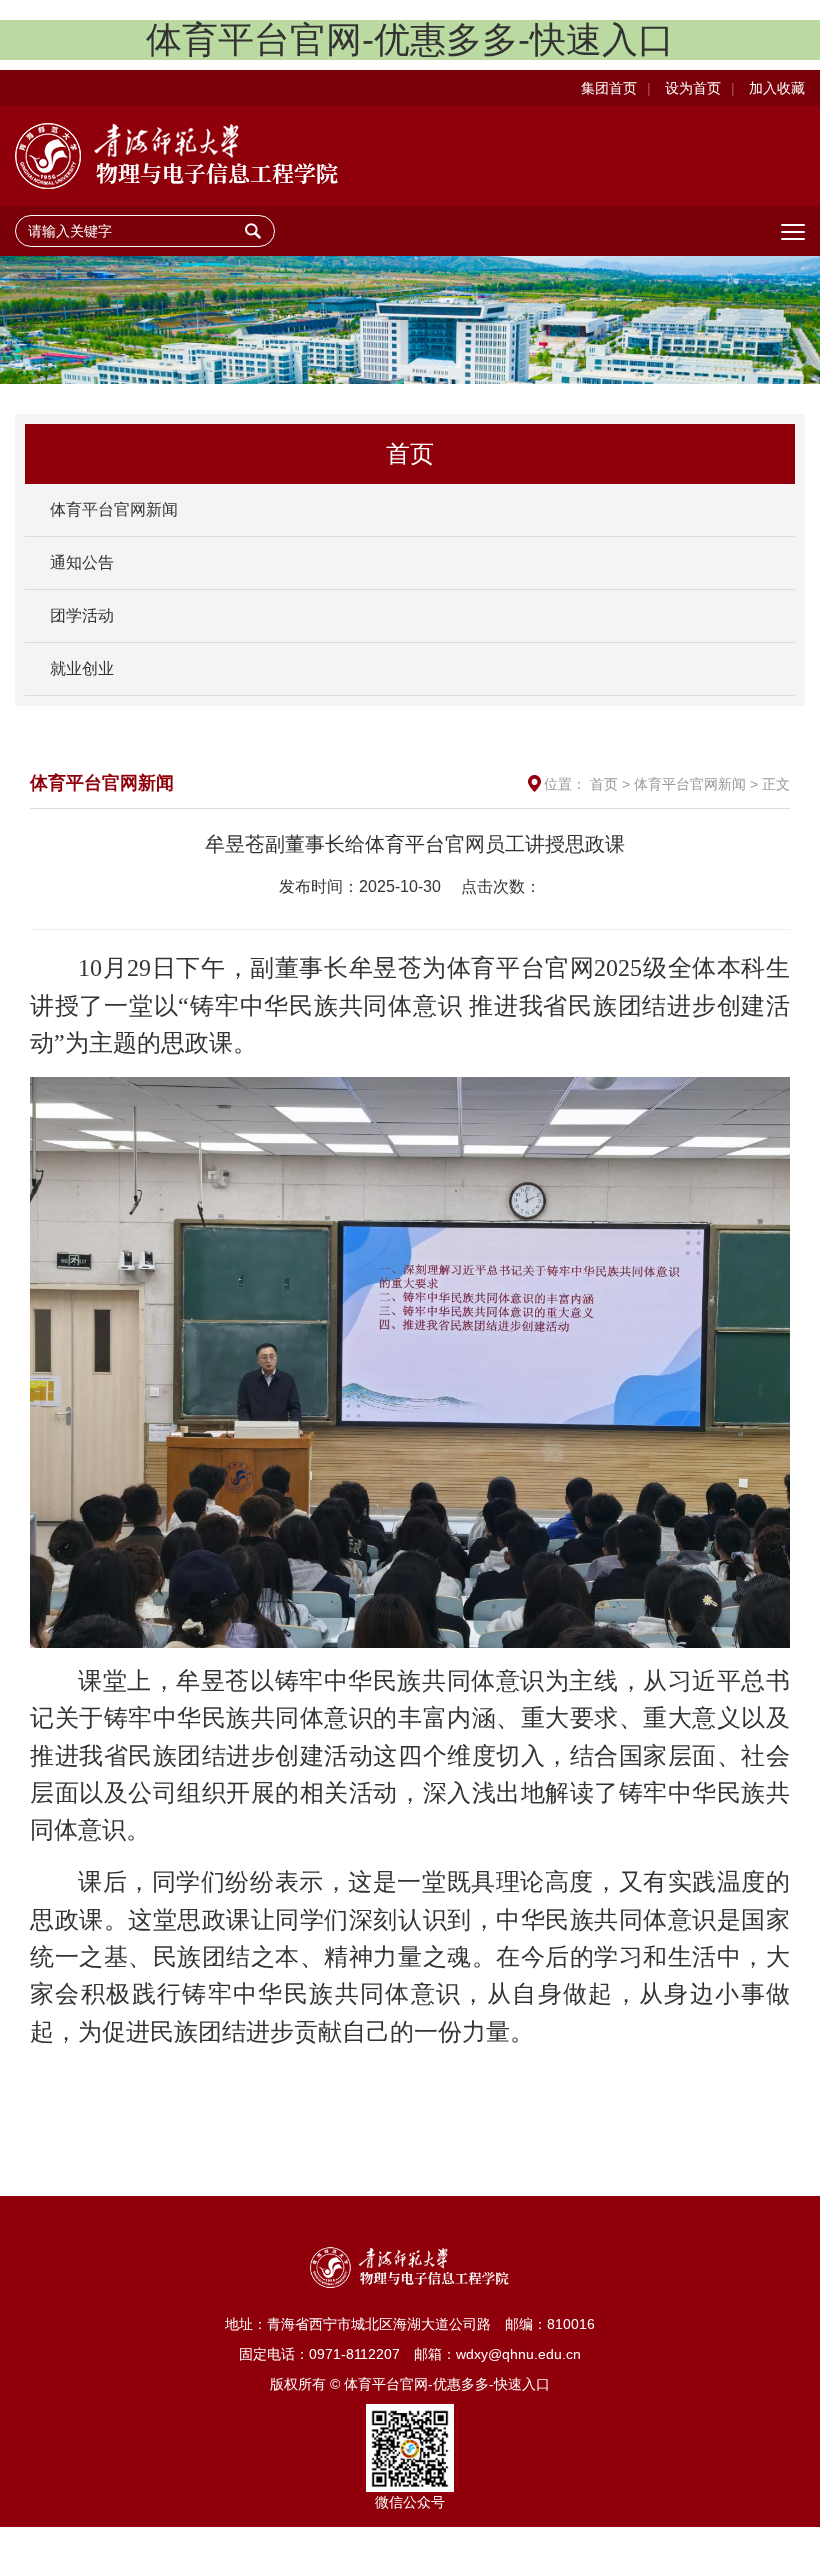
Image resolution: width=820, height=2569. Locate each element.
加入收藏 (777, 88)
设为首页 (693, 88)
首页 (604, 784)
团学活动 (82, 615)
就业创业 (82, 668)
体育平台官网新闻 (114, 509)
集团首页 (609, 88)
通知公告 (82, 562)
